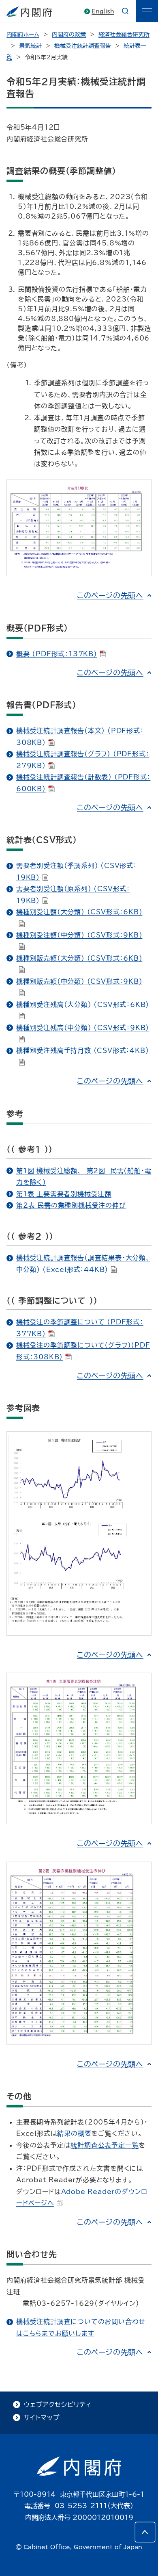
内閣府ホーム (23, 35)
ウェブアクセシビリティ (58, 2405)
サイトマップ (42, 2418)
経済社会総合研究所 (124, 35)
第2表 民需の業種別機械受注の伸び (71, 1205)
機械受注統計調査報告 (83, 46)
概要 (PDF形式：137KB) (57, 654)
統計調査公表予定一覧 (105, 2145)
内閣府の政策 (69, 35)
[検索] (125, 11)
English (103, 11)
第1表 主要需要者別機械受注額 (64, 1194)
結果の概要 (74, 2133)
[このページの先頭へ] (145, 2532)
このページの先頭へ (110, 595)
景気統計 (30, 46)
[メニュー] (147, 11)
